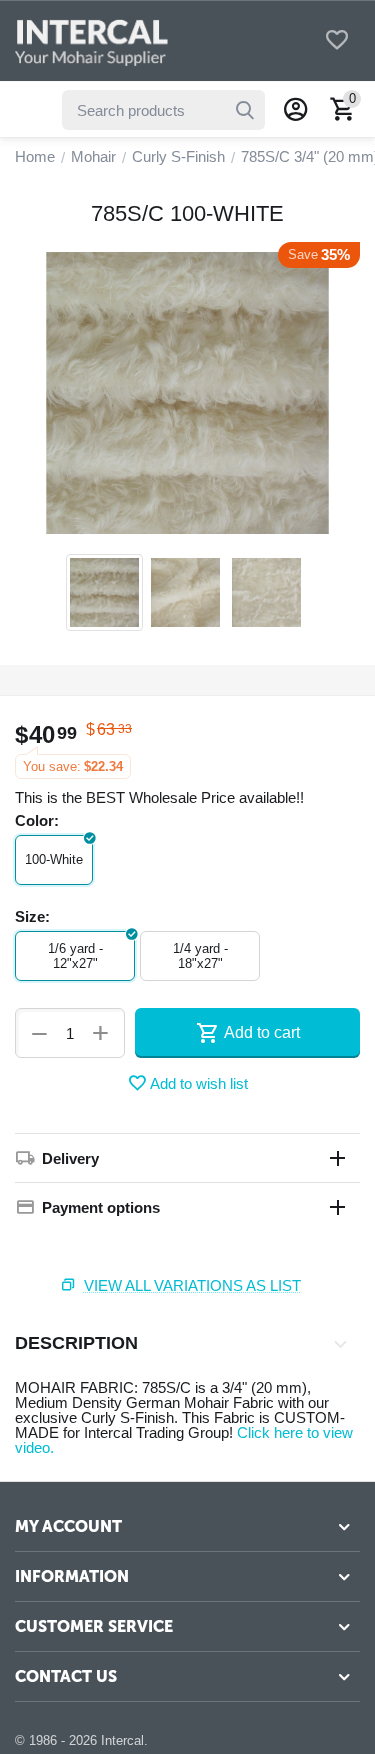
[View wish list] (337, 41)
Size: (32, 916)
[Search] (245, 110)
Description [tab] (76, 1343)
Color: (37, 820)
